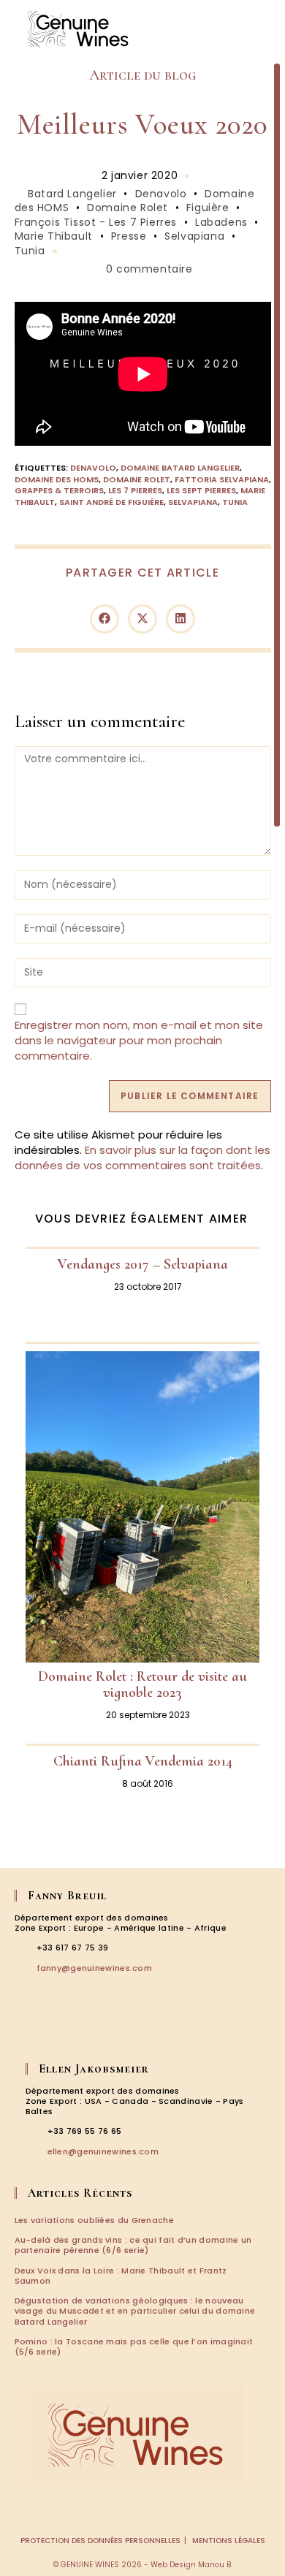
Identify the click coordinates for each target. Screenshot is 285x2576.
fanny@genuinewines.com (95, 1968)
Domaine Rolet (128, 208)
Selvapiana (194, 236)
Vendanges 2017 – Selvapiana (143, 1264)
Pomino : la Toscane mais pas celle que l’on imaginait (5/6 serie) (134, 2347)
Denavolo (161, 194)
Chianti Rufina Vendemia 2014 (143, 1761)
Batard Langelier (72, 194)
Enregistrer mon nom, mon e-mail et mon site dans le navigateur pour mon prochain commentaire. (139, 1040)
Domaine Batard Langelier (180, 468)
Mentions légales (229, 2541)
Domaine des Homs (57, 479)
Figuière (208, 208)
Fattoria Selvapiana (222, 479)
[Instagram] (45, 2032)
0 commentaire (149, 269)
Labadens (221, 222)
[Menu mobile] (263, 29)
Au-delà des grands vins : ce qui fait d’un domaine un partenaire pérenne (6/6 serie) (133, 2245)
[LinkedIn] (66, 2032)
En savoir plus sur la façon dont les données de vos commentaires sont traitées (142, 1158)
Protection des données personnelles (100, 2541)
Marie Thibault (54, 236)
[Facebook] (25, 2032)
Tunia (30, 251)
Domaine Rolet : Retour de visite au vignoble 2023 (142, 1684)
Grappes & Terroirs (59, 490)
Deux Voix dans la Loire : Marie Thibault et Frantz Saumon (121, 2276)
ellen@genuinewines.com (103, 2151)
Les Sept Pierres (201, 490)
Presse (129, 236)
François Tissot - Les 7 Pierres (96, 222)
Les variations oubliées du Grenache (95, 2220)
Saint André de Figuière (111, 502)
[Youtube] (86, 2032)
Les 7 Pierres (135, 490)
